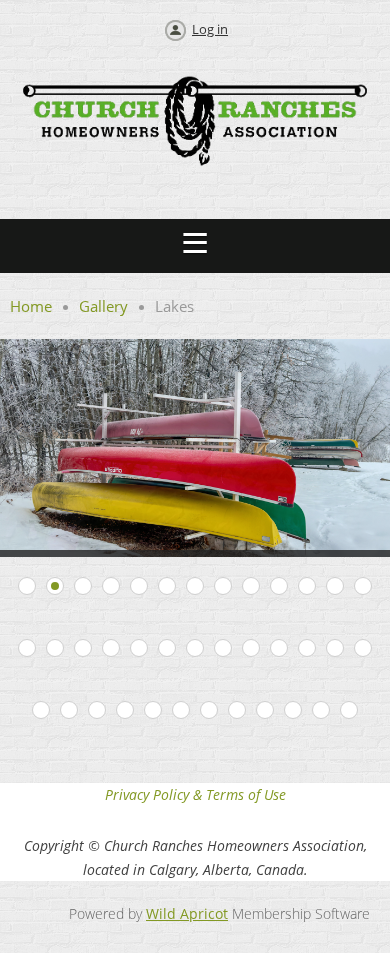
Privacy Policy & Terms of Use (195, 794)
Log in (210, 29)
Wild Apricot (187, 913)
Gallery (103, 306)
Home (31, 306)
